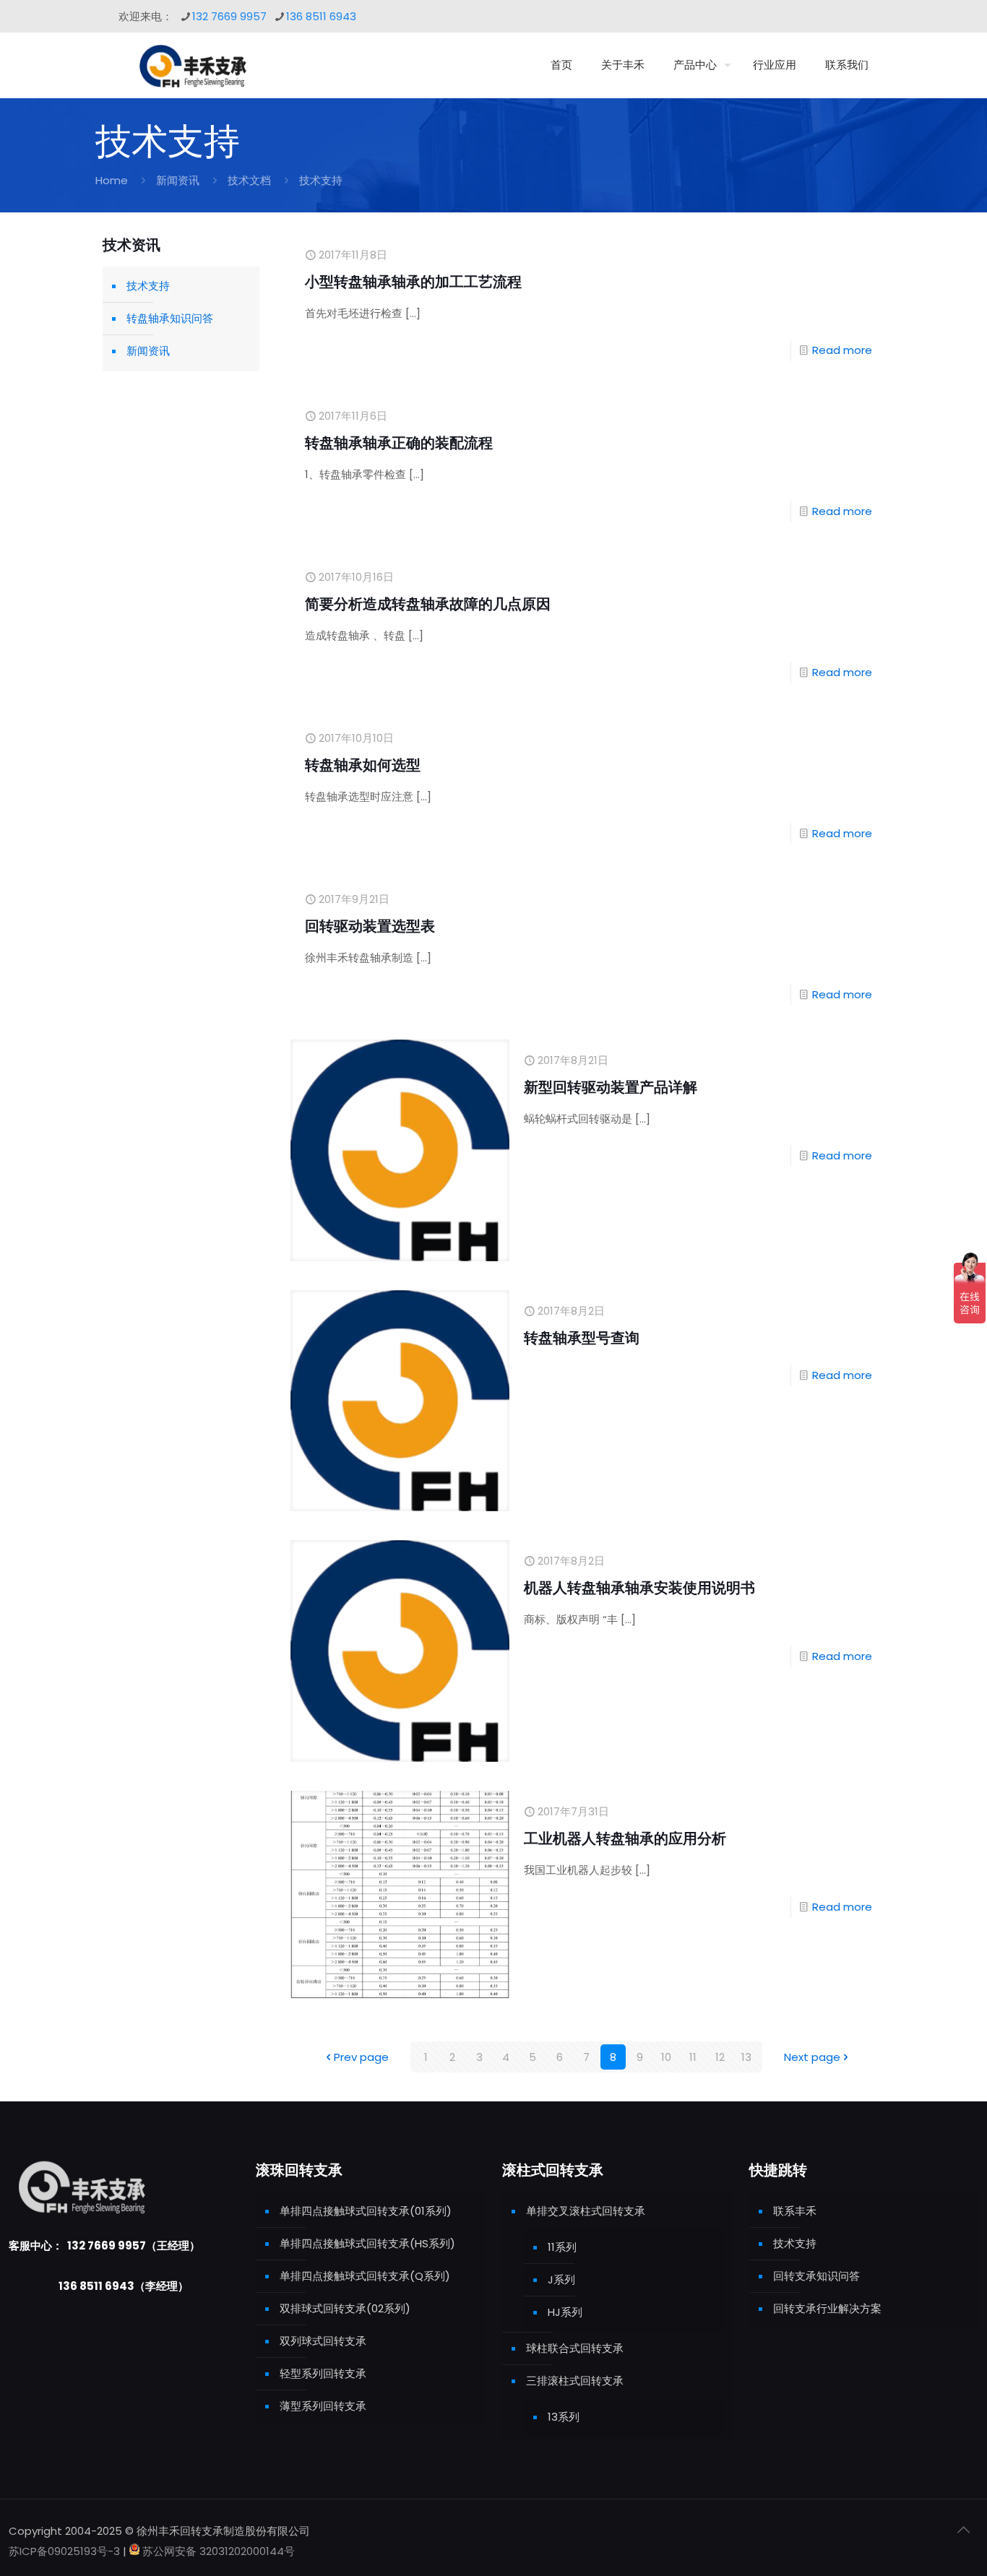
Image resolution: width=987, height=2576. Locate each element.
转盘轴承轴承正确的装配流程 (399, 443)
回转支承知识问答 (816, 2276)
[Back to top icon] (963, 2530)
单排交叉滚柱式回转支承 (586, 2211)
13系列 (564, 2417)
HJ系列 (565, 2312)
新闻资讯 (178, 180)
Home (112, 180)
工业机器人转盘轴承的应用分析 (625, 1838)
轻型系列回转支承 (323, 2373)
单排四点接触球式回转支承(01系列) (366, 2211)
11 (693, 2057)
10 (666, 2057)
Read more (842, 350)
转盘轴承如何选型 (363, 765)
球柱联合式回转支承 (575, 2348)
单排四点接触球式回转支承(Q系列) (365, 2276)
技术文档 (249, 180)
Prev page (361, 2057)
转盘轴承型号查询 (582, 1338)
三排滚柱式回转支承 (575, 2381)
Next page (812, 2057)
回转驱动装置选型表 (370, 926)
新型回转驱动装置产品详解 (611, 1087)
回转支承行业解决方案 (827, 2308)
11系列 (562, 2247)
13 (746, 2057)
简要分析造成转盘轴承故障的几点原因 (428, 604)
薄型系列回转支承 (323, 2406)
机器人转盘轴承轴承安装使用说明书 (639, 1588)
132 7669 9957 (229, 16)
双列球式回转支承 (323, 2341)
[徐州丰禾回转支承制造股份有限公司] (192, 65)
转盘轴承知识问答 (170, 318)
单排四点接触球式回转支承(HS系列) (367, 2243)
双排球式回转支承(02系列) (345, 2308)
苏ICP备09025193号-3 (66, 2551)
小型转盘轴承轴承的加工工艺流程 (413, 282)
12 (720, 2057)
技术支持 (148, 286)
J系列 (561, 2279)
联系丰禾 (795, 2211)
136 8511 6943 (321, 16)
